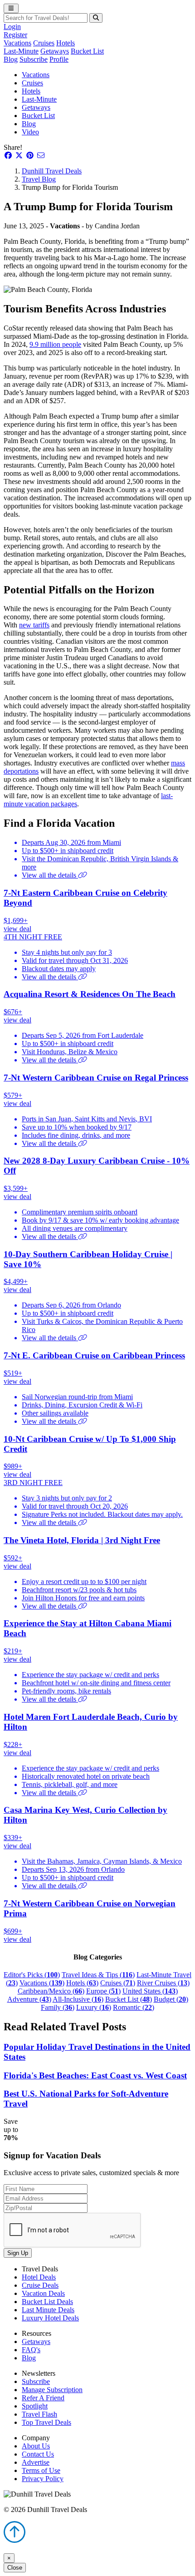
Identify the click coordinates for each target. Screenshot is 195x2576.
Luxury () (94, 2007)
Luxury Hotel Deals (50, 2318)
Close (15, 2568)
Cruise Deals (40, 2285)
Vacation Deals (43, 2293)
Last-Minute (21, 51)
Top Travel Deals (46, 2422)
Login (12, 27)
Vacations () (42, 1983)
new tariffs (34, 625)
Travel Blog (39, 179)
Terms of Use (41, 2470)
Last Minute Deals (48, 2310)
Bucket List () (129, 1999)
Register (15, 35)
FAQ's (31, 2350)
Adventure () (29, 1999)
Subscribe (34, 59)
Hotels (66, 43)
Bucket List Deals (47, 2302)
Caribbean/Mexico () (51, 1991)
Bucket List (87, 51)
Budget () (171, 1999)
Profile (59, 59)
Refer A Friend (43, 2398)
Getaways (55, 51)
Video (30, 132)
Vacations (17, 43)
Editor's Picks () (32, 1975)
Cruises (44, 43)
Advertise (36, 2462)
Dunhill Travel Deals (52, 171)
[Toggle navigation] (11, 8)
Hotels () (82, 1983)
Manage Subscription (52, 2390)
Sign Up (18, 2253)
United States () (150, 1991)
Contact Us (38, 2454)
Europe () (103, 1991)
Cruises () (118, 1983)
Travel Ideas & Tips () (98, 1975)
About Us (36, 2446)
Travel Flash (39, 2414)
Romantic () (134, 2007)
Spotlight (35, 2406)
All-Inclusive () (78, 1999)
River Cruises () (163, 1983)
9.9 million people (55, 344)
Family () (58, 2007)
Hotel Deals (39, 2277)
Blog (11, 59)
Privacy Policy (43, 2479)
